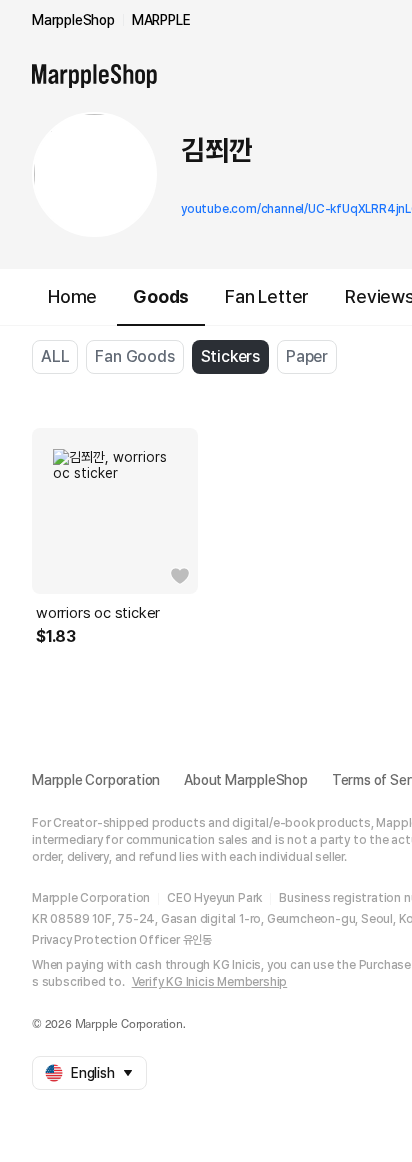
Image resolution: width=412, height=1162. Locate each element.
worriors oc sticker (98, 613)
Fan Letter (267, 296)
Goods (161, 296)
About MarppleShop (246, 780)
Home (72, 296)
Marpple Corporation (96, 780)
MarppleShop (73, 20)
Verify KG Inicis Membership (210, 982)
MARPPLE (161, 20)
